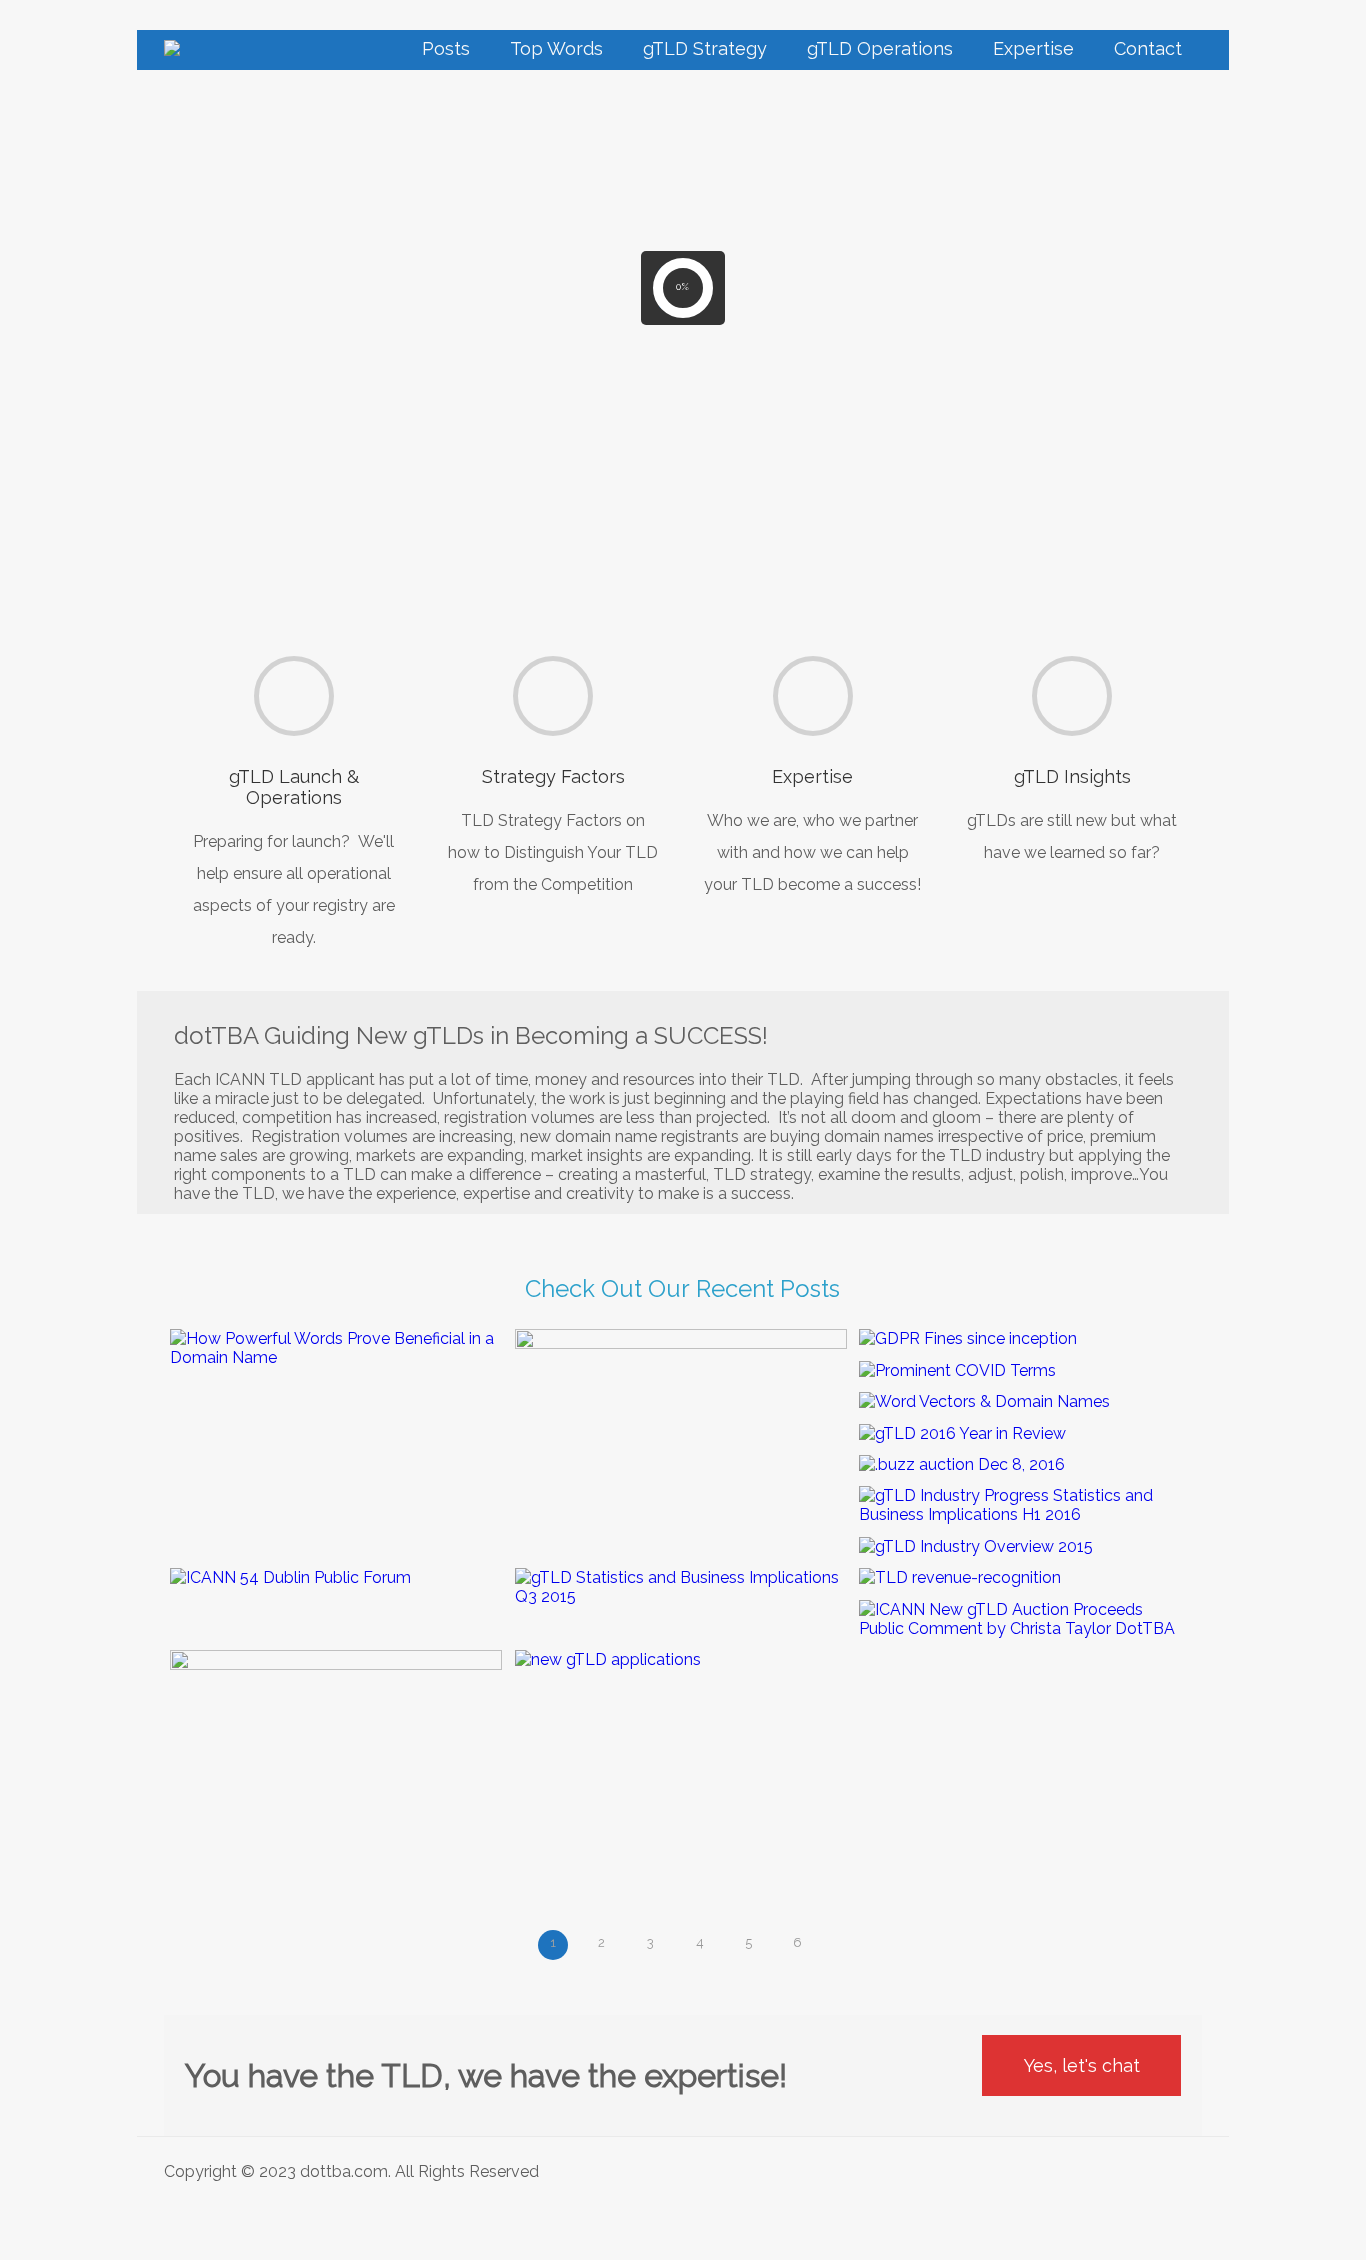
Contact (1148, 48)
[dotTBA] (172, 50)
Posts (446, 48)
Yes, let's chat (1082, 2065)
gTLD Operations (880, 48)
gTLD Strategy (705, 48)
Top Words (556, 48)
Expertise (1033, 48)
